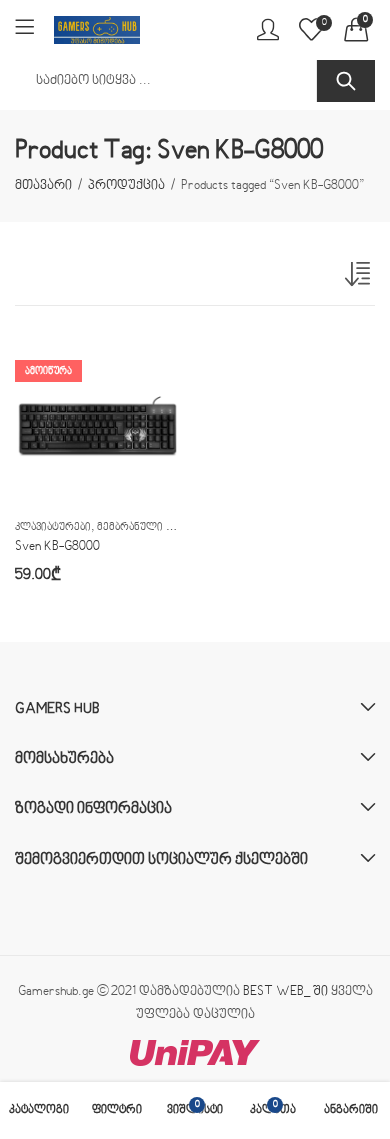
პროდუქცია (126, 186)
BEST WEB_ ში (285, 992)
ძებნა (346, 81)
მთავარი (43, 186)
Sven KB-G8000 (57, 547)
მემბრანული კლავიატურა (163, 527)
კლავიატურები (53, 527)
